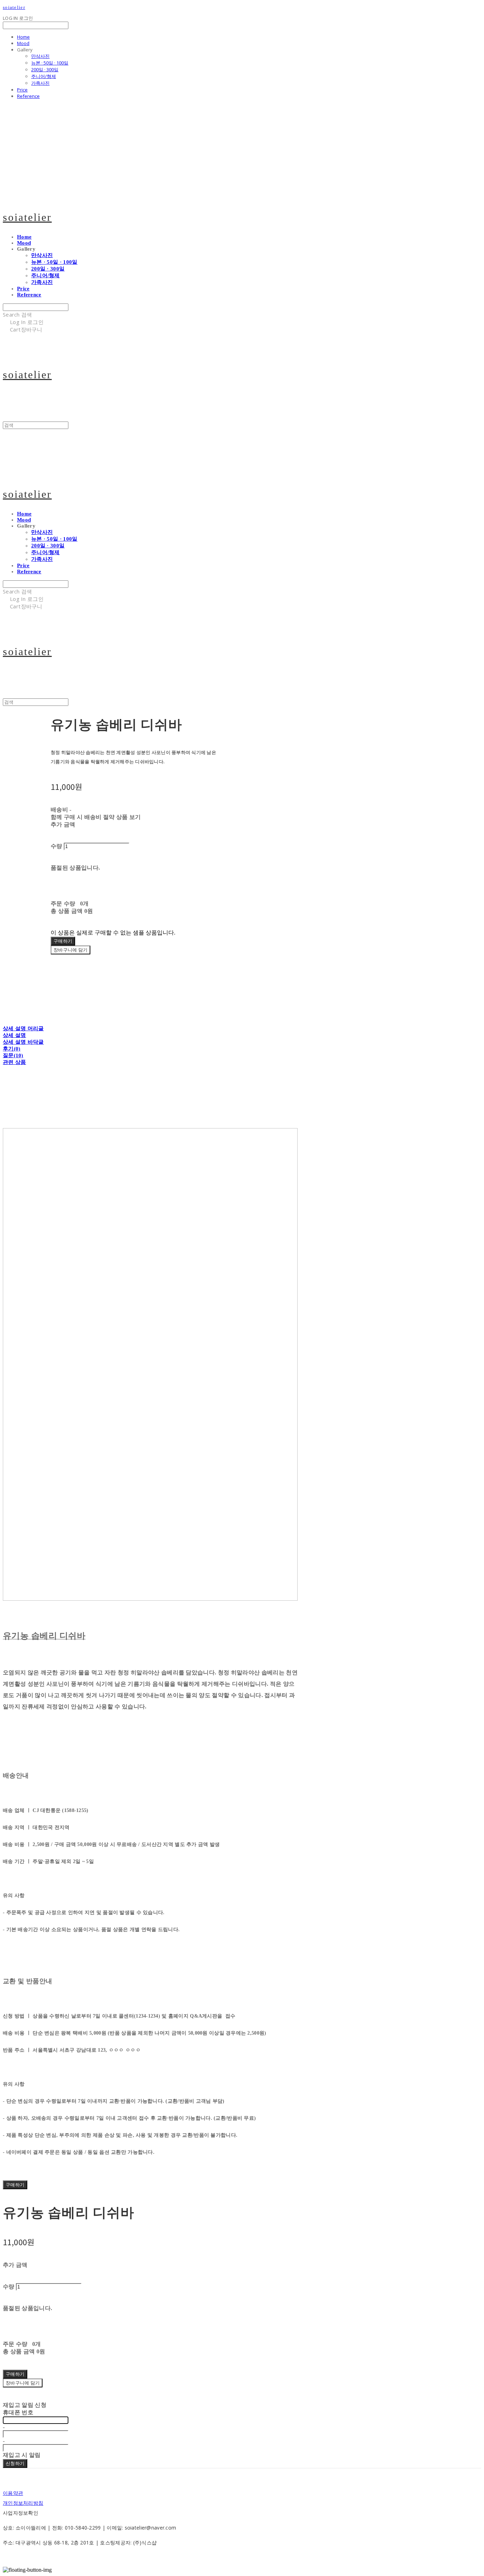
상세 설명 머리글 (23, 1028)
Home (23, 37)
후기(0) (12, 1049)
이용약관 (13, 2493)
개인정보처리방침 (23, 2503)
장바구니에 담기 (23, 2383)
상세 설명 (15, 1035)
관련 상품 (15, 1062)
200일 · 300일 (45, 69)
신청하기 (15, 2463)
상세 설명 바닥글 (23, 1042)
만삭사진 (40, 56)
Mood (23, 43)
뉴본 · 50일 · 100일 (50, 63)
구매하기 (15, 2185)
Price (22, 90)
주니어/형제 (44, 76)
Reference (28, 96)
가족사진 (40, 83)
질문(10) (13, 1055)
